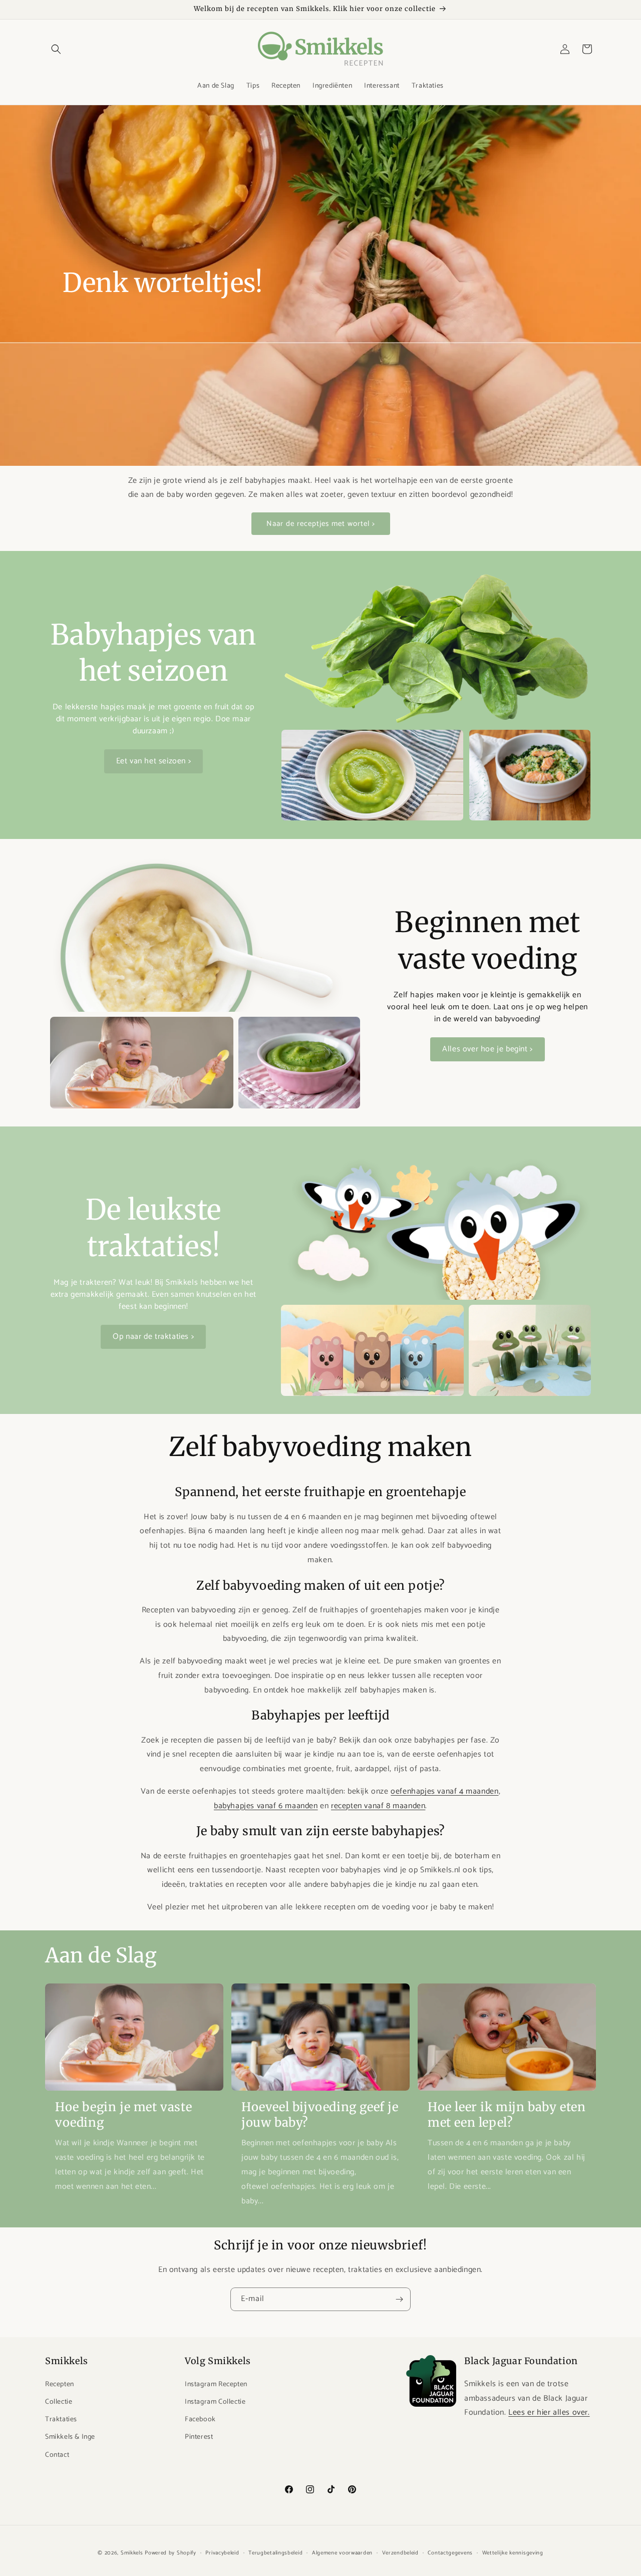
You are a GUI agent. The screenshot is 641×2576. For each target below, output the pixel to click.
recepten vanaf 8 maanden (378, 1805)
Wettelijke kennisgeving (513, 2552)
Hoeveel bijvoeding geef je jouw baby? (320, 2115)
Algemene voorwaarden (342, 2552)
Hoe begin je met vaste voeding (123, 2115)
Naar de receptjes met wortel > (321, 524)
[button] (56, 49)
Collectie (59, 2402)
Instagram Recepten (216, 2384)
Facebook (200, 2419)
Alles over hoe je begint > (488, 1049)
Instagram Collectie (215, 2402)
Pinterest (199, 2437)
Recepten (60, 2384)
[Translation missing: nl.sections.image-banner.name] (320, 285)
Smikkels (132, 2553)
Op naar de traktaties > (153, 1337)
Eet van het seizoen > (154, 761)
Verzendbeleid (400, 2552)
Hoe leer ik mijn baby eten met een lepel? (507, 2115)
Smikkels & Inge (70, 2437)
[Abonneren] (399, 2299)
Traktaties (61, 2419)
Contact (57, 2455)
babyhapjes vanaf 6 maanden (266, 1805)
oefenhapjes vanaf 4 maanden (444, 1791)
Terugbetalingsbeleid (275, 2552)
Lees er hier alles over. (549, 2412)
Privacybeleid (222, 2552)
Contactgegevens (450, 2552)
